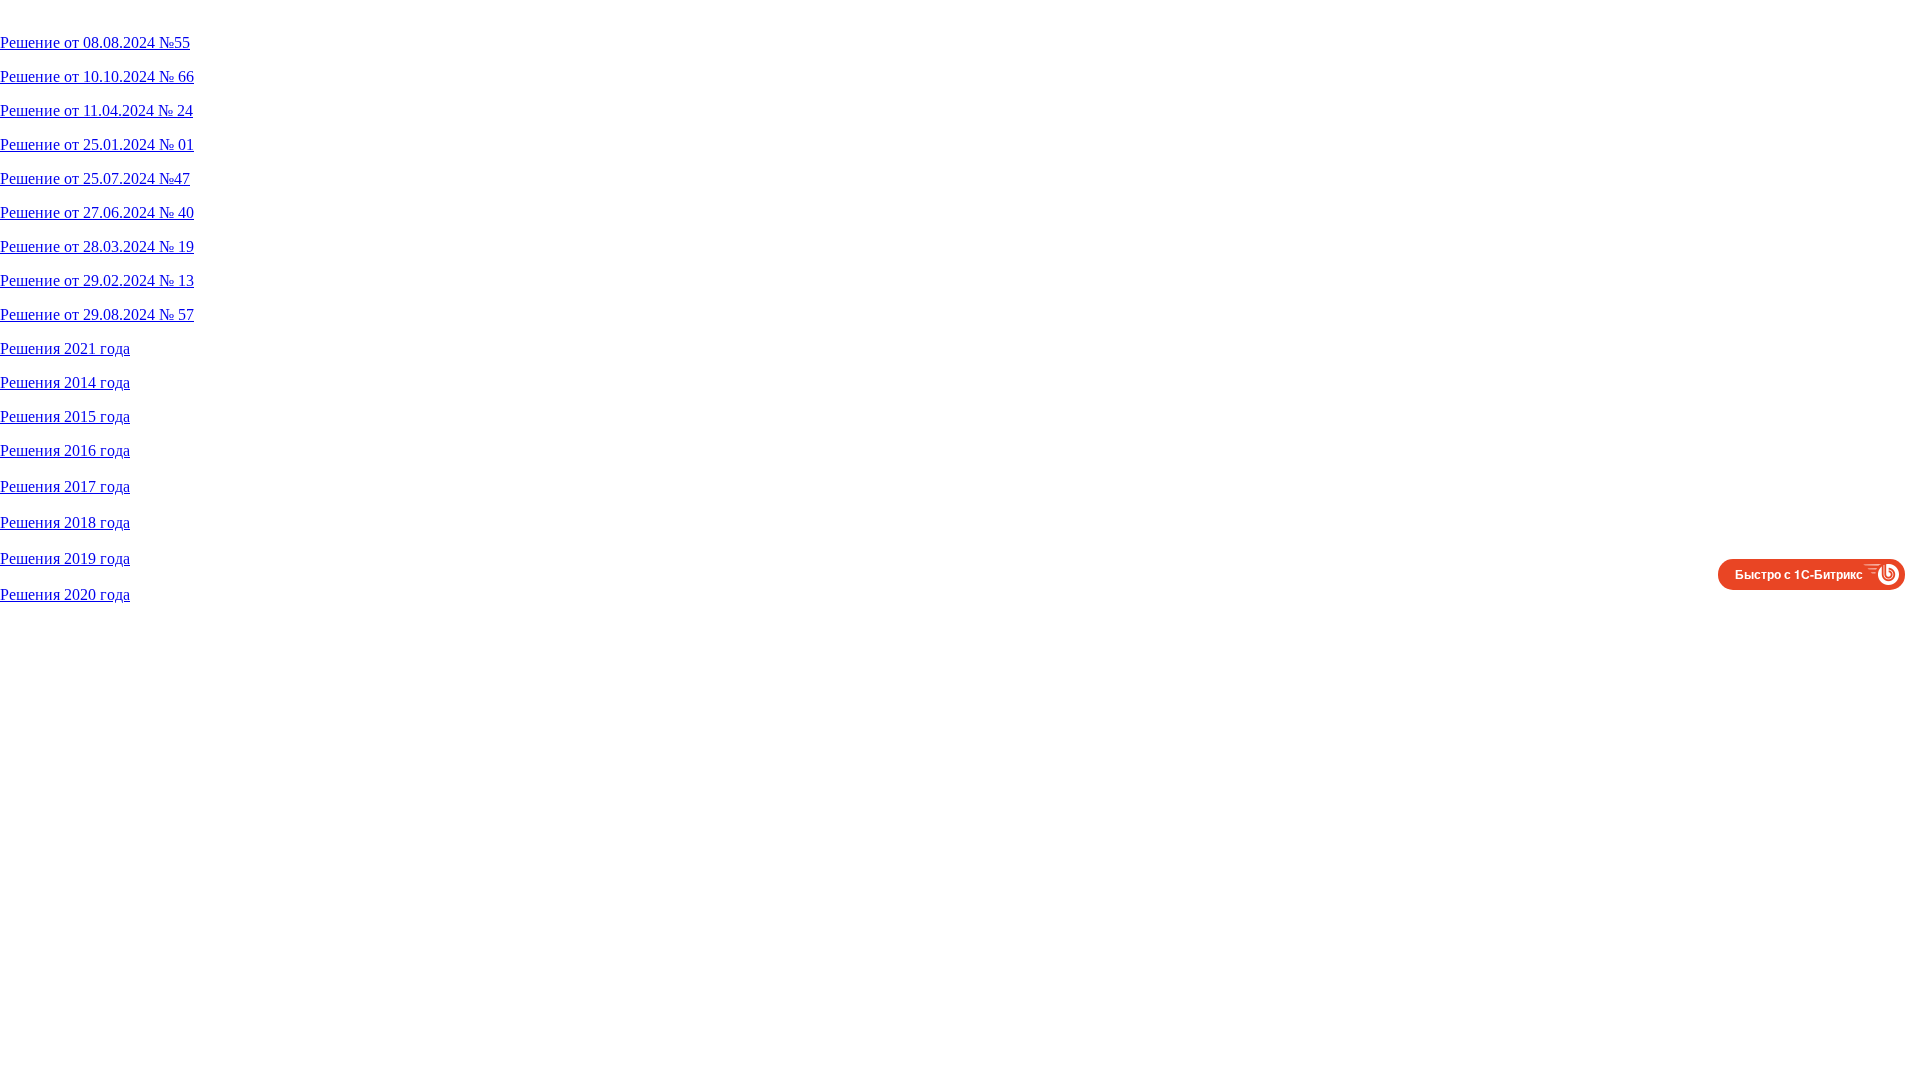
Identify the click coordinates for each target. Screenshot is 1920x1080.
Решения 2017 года (65, 486)
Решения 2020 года (65, 594)
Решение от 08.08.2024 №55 (95, 42)
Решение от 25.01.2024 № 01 (97, 144)
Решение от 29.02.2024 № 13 (97, 280)
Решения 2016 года (65, 450)
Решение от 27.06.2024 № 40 (97, 212)
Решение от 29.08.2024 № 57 (97, 314)
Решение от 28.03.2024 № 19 (97, 246)
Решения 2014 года (65, 382)
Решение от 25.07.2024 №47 (95, 178)
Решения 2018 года (65, 522)
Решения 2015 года (65, 416)
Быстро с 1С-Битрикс (1799, 574)
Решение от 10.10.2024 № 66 (97, 76)
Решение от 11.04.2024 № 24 (96, 110)
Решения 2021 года (65, 348)
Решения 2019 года (65, 558)
